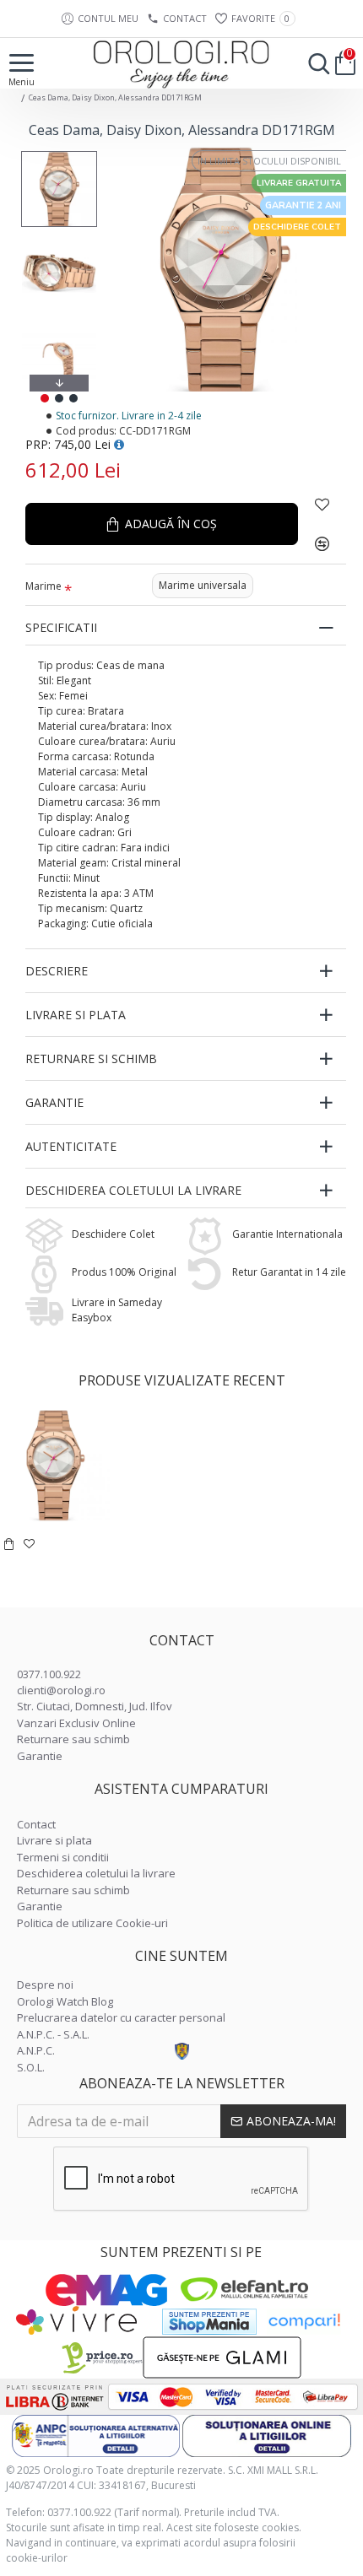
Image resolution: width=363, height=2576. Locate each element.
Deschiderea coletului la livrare (133, 1190)
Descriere (57, 971)
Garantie (54, 1102)
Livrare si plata (76, 1015)
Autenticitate (71, 1146)
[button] (59, 155)
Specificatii (61, 627)
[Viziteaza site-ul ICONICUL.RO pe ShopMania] (209, 2322)
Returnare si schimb (91, 1058)
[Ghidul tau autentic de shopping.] (304, 2322)
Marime (43, 586)
